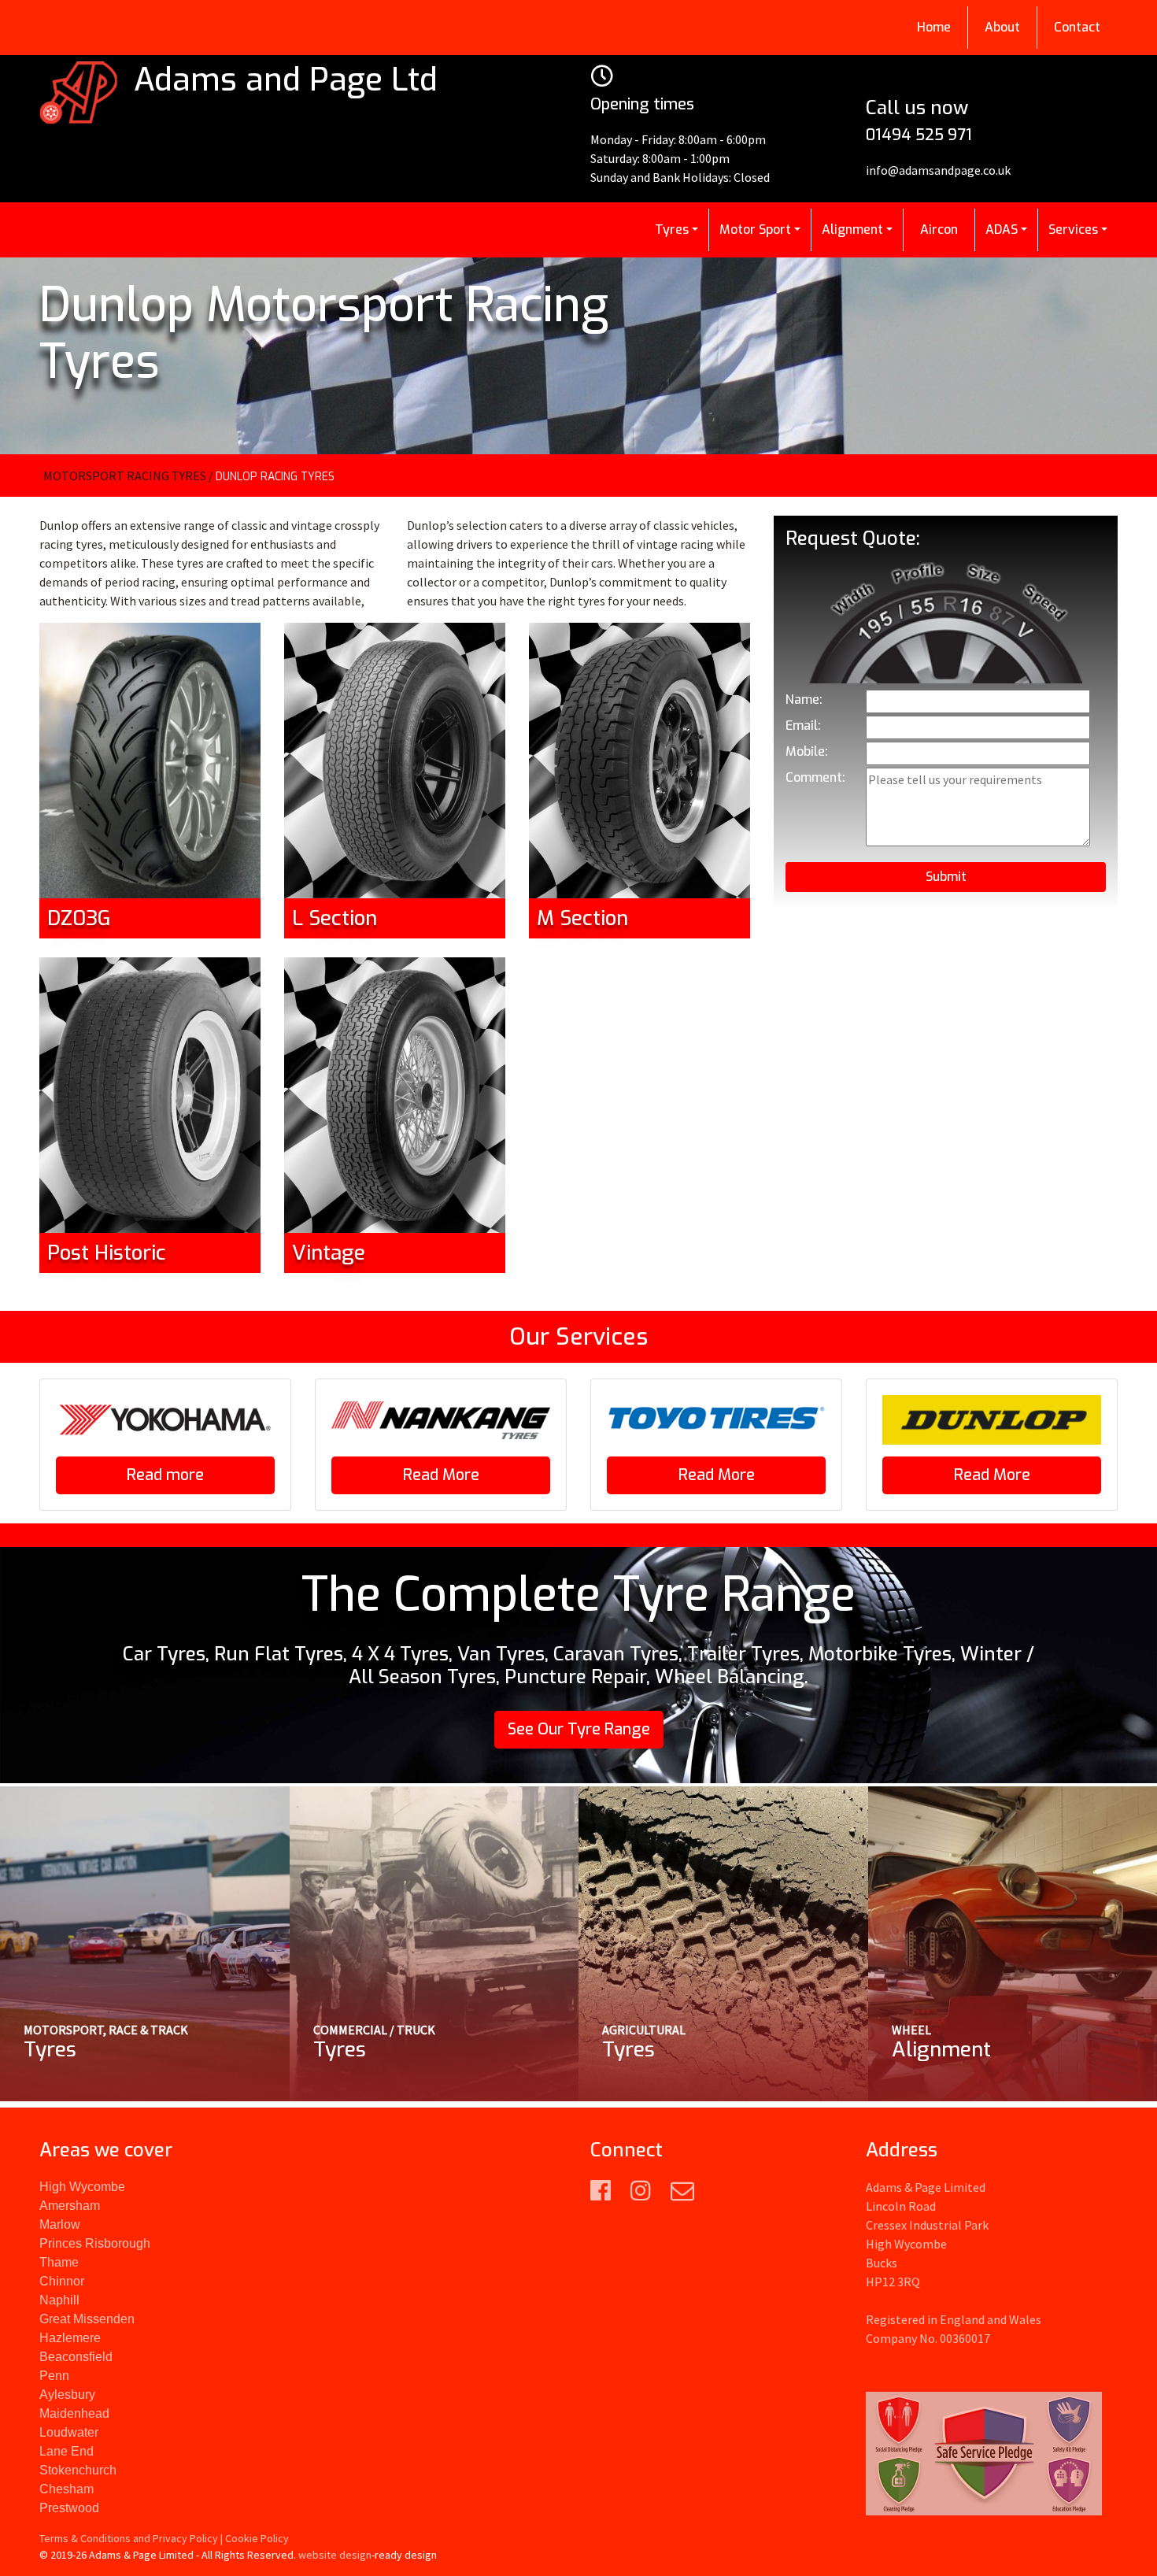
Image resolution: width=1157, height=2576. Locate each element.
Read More (441, 1475)
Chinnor (62, 2281)
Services (1073, 229)
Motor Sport (755, 229)
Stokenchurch (78, 2470)
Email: (803, 725)
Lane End (67, 2451)
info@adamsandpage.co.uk (938, 170)
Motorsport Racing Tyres (125, 476)
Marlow (60, 2224)
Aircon (939, 229)
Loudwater (69, 2432)
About (1002, 27)
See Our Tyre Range (579, 1729)
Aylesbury (67, 2395)
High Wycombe (82, 2187)
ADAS (1002, 229)
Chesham (67, 2489)
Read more (165, 1475)
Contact (1077, 27)
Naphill (59, 2300)
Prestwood (69, 2508)
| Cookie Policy (255, 2538)
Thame (59, 2262)
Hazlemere (70, 2338)
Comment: (815, 777)
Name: (804, 700)
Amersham (70, 2206)
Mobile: (807, 751)
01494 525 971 (919, 135)
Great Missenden (87, 2319)
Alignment (852, 229)
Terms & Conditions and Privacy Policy (129, 2538)
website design (335, 2555)
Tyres (672, 229)
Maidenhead (74, 2413)
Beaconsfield (76, 2357)
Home (934, 27)
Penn (54, 2376)
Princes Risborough (95, 2243)
